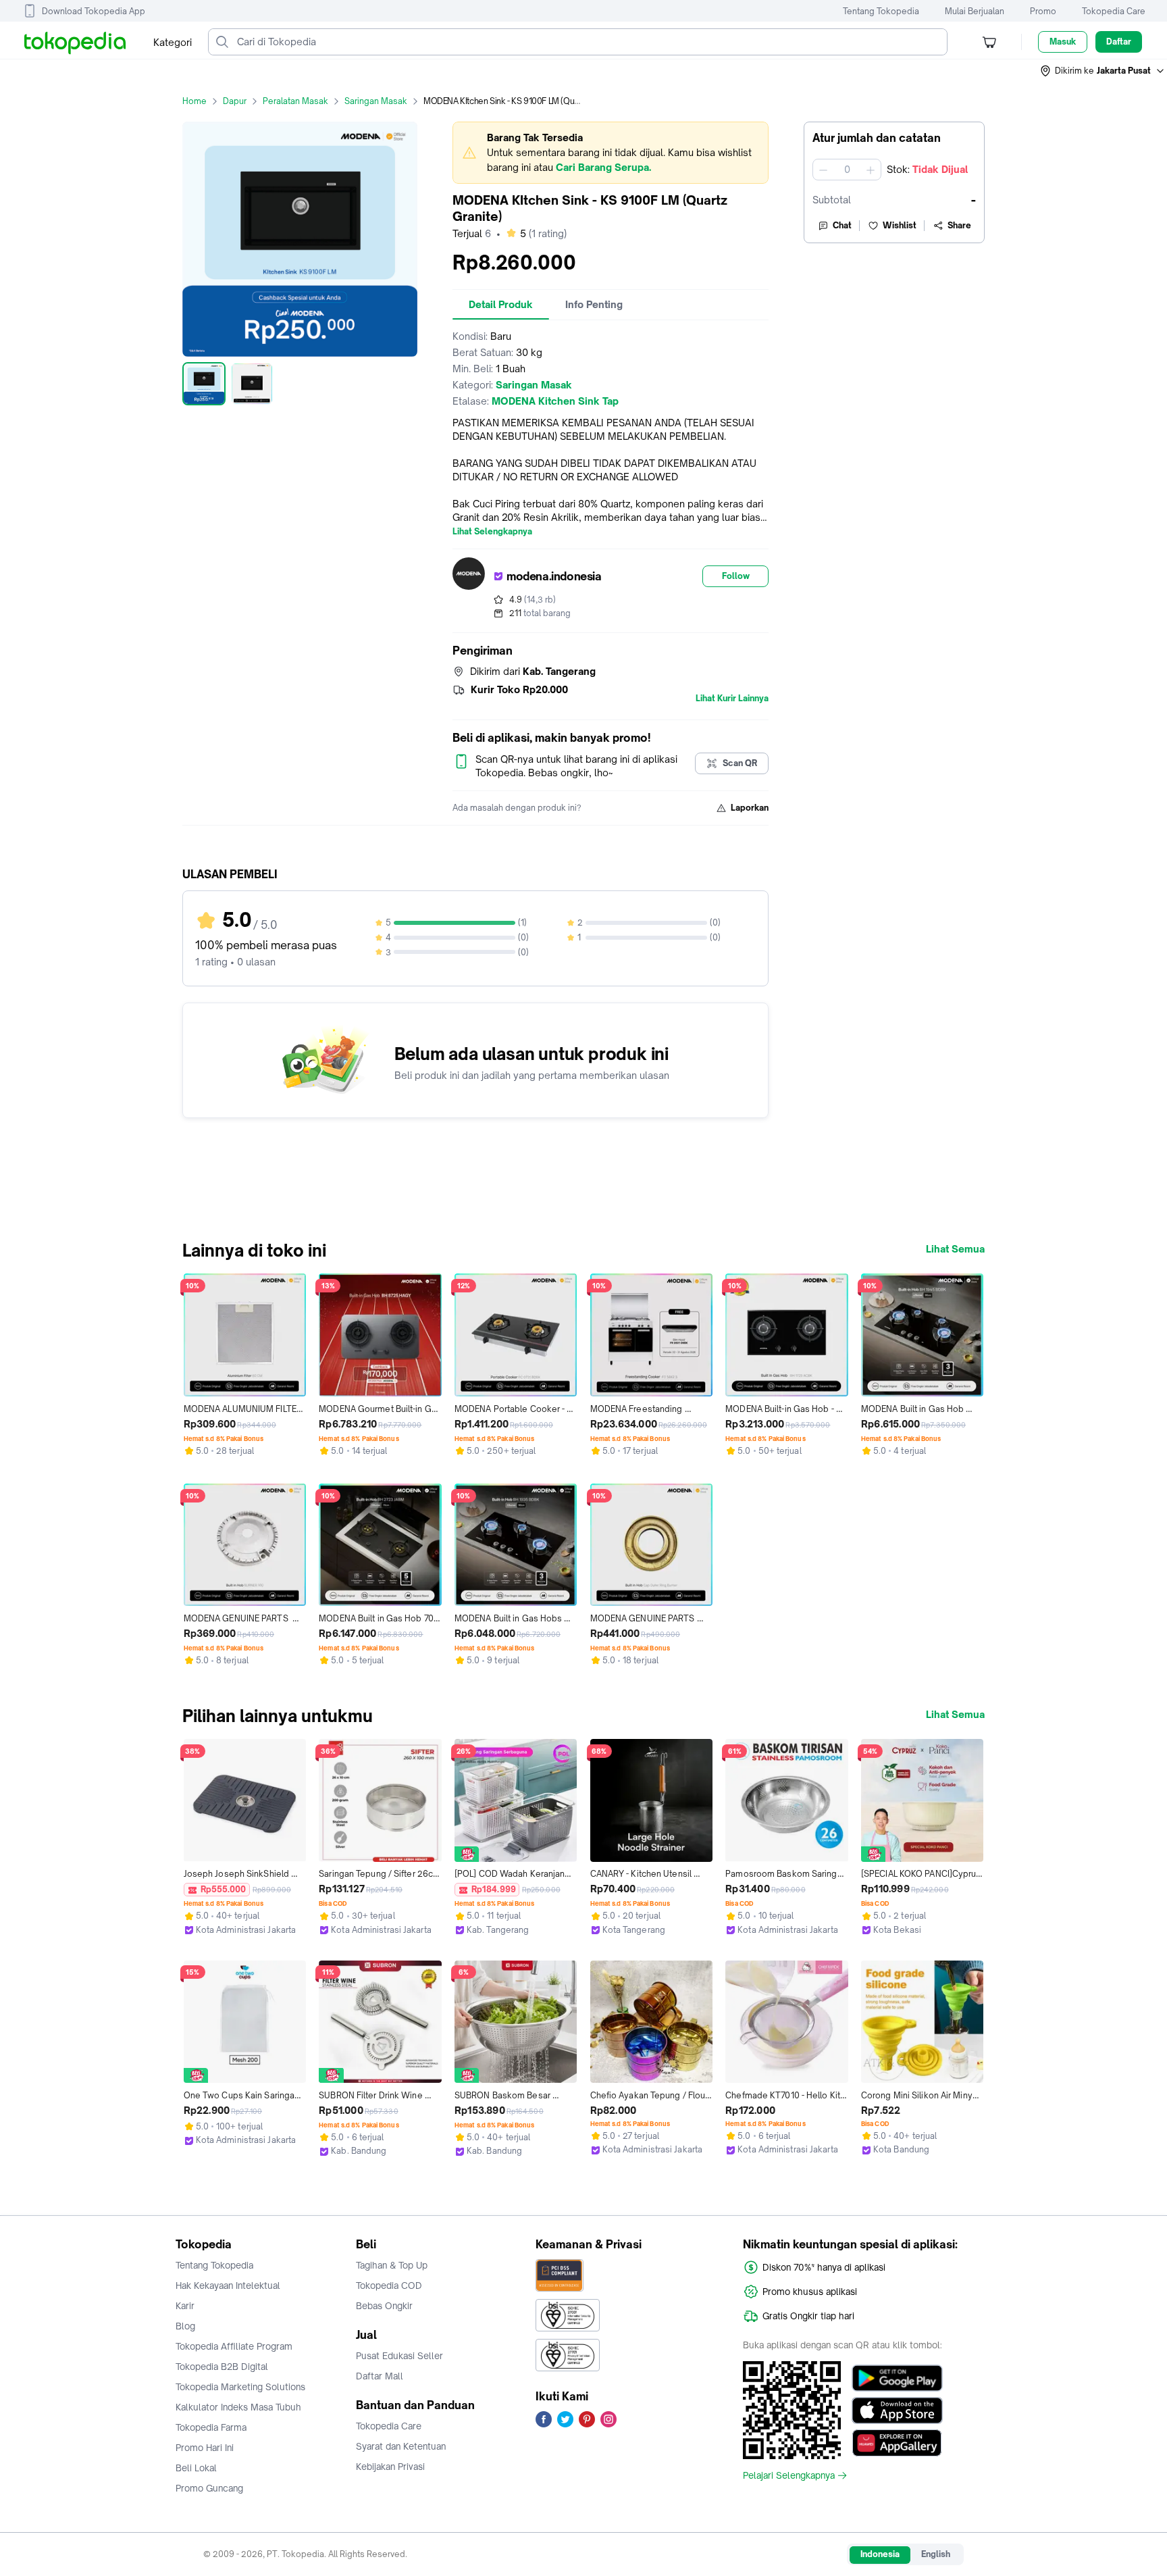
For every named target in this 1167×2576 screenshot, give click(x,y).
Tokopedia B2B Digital (222, 2367)
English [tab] (936, 2554)
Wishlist (900, 225)
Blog (185, 2326)
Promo (1043, 11)
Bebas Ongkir (384, 2306)
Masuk (1063, 42)
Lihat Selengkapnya (492, 532)
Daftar (1119, 42)
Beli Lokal (196, 2468)
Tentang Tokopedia (881, 11)
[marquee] (611, 153)
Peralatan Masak (295, 101)
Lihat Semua (955, 1249)
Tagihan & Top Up (392, 2265)
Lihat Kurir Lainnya (732, 699)
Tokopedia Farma (211, 2427)
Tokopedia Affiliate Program (234, 2346)
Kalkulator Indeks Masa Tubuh (238, 2407)
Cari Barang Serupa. (603, 167)
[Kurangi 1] (823, 170)
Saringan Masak (376, 101)
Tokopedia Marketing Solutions (240, 2387)
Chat (842, 225)
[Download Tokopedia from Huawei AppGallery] (897, 2443)
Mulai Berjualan (975, 11)
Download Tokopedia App (94, 11)
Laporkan (750, 808)
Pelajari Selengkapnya (789, 2475)
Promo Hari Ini (205, 2448)
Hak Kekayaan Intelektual (228, 2285)
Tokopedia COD (389, 2285)
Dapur (235, 101)
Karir (185, 2306)
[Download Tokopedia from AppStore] (897, 2410)
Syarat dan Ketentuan (401, 2446)
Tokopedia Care (1114, 11)
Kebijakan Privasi (390, 2467)
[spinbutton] (847, 170)
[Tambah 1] (871, 170)
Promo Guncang (209, 2488)
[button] (1103, 71)
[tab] (501, 305)
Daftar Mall (380, 2376)
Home (194, 101)
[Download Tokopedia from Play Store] (897, 2378)
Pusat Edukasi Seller (399, 2356)
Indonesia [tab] (880, 2554)
